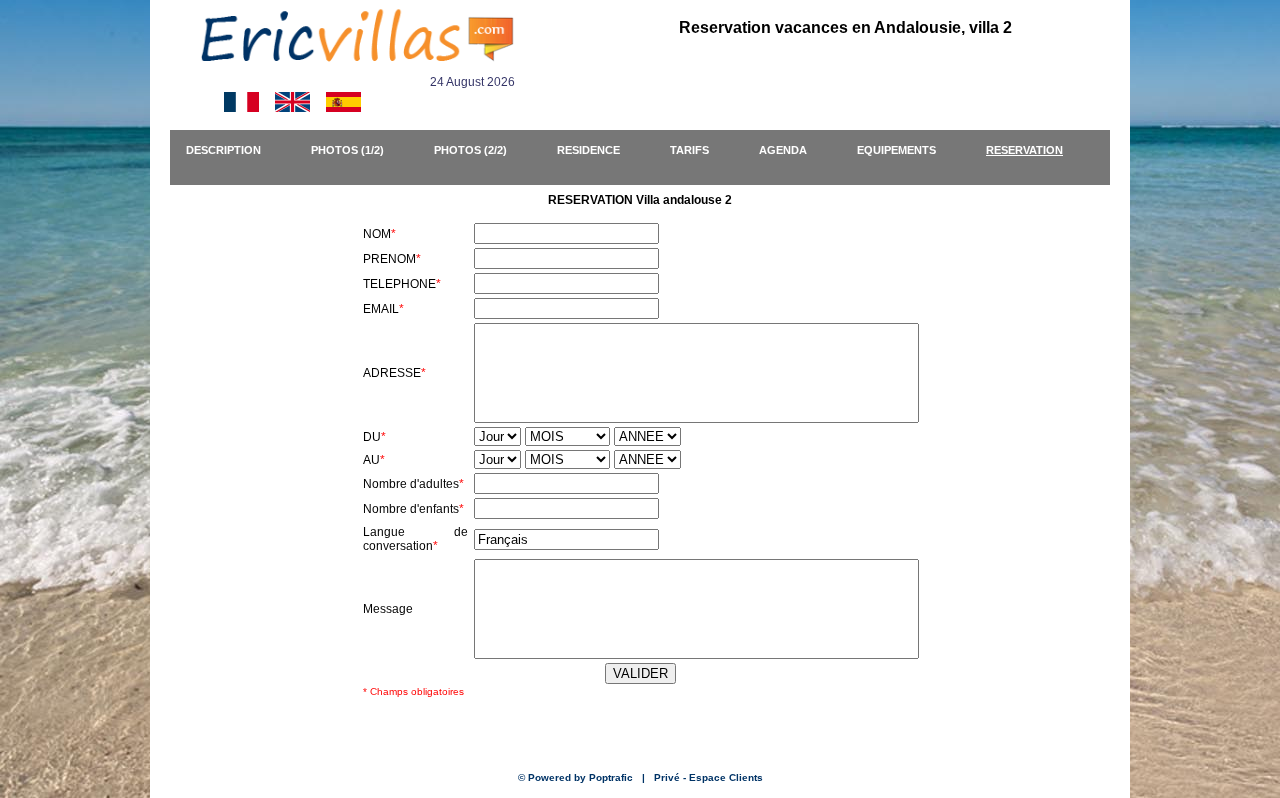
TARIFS (698, 150)
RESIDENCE (597, 150)
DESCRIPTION (232, 150)
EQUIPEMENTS (905, 150)
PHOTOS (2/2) (479, 150)
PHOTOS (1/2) (356, 150)
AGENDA (792, 150)
